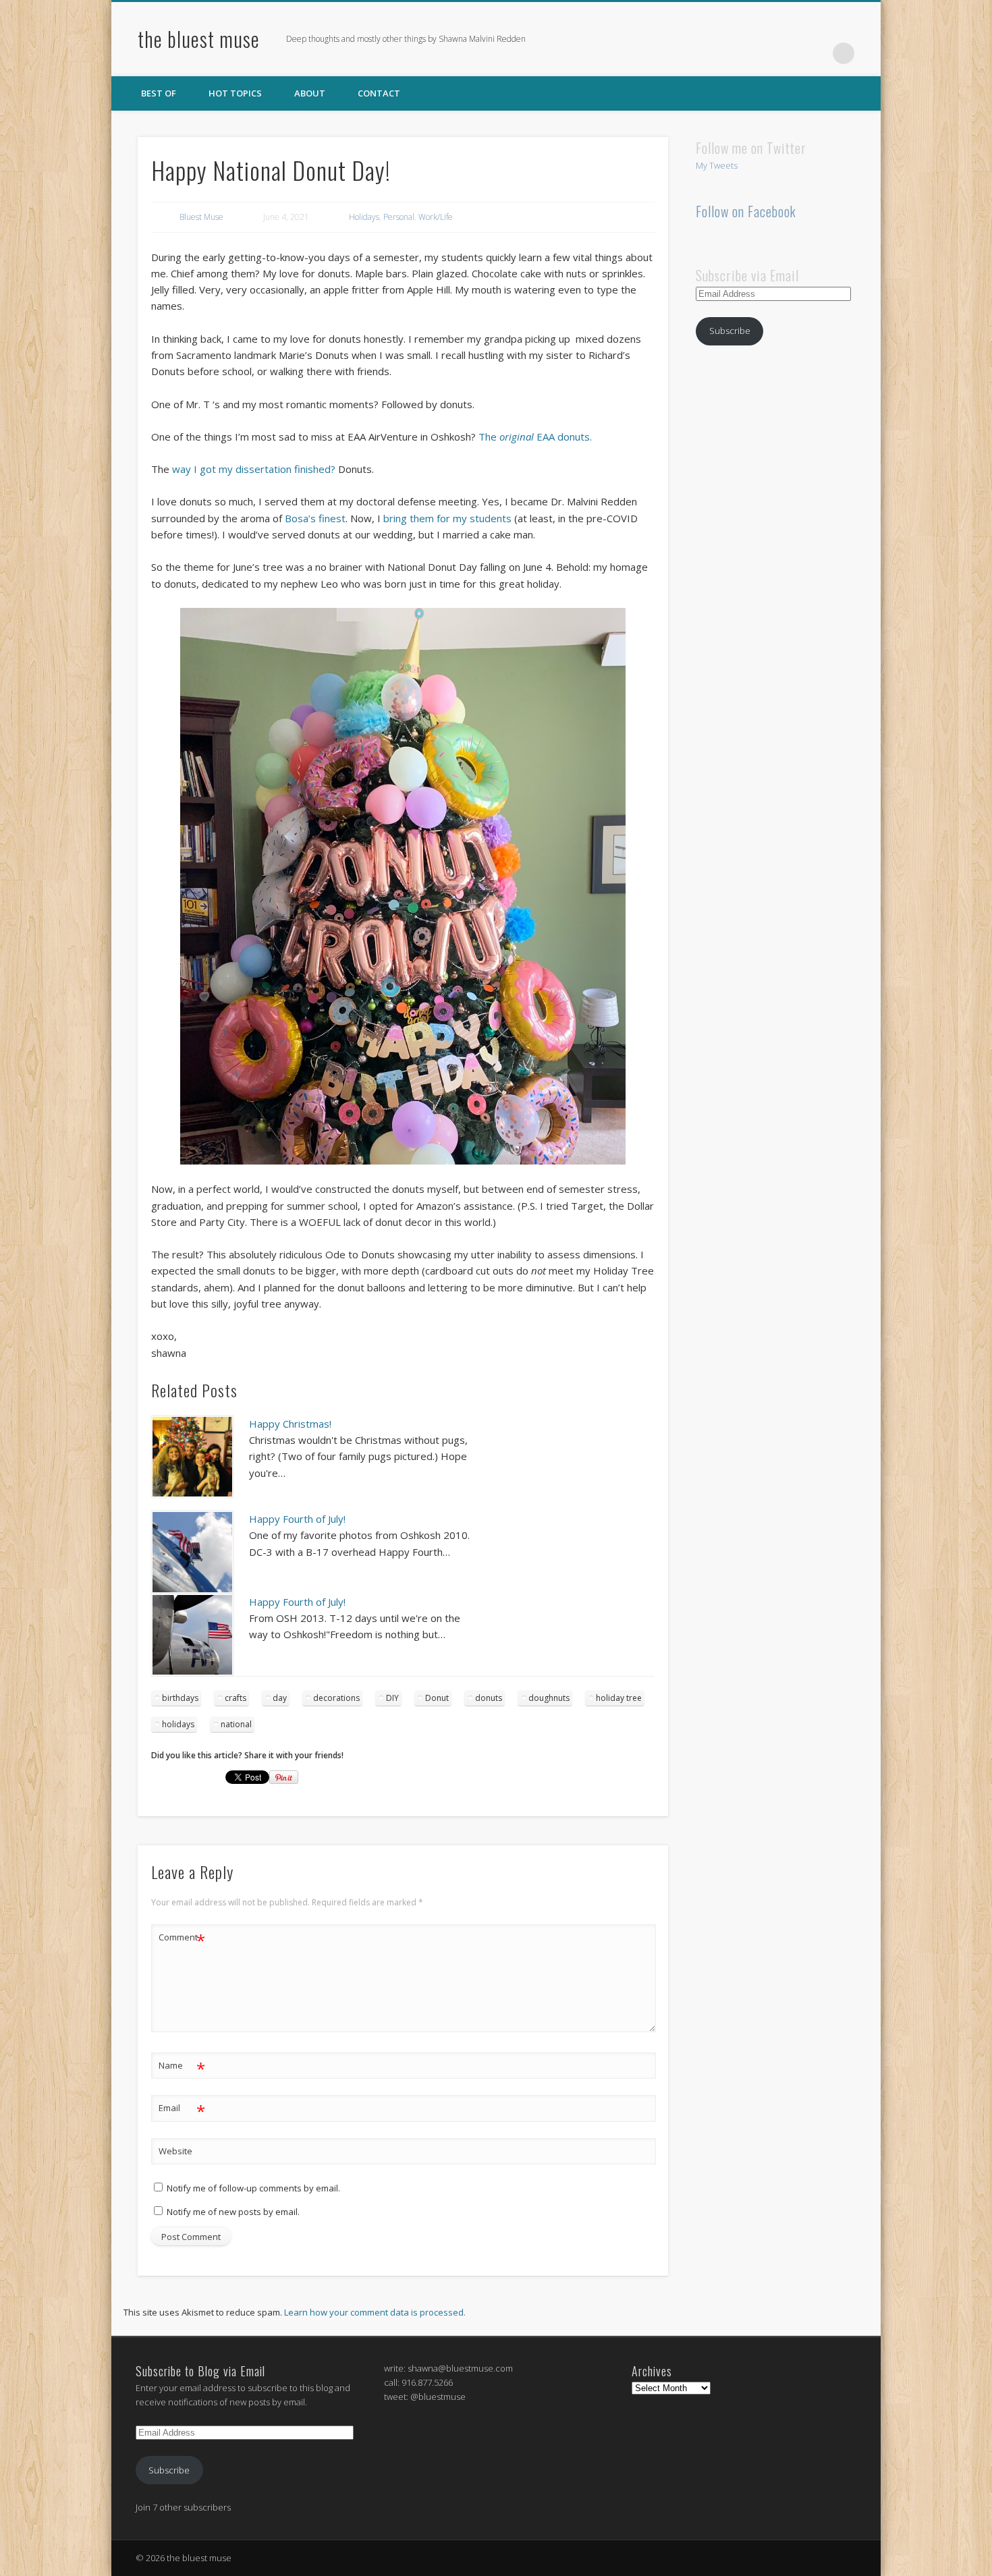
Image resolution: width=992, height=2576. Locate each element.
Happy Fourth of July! (297, 1519)
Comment (182, 1939)
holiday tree (619, 1698)
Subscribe (730, 331)
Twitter (788, 53)
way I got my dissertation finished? (254, 469)
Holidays (364, 217)
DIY (392, 1698)
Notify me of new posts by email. (233, 2212)
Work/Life (436, 217)
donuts (489, 1698)
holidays (178, 1724)
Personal (399, 217)
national (236, 1724)
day (280, 1698)
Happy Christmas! (290, 1424)
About (310, 93)
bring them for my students (447, 518)
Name (182, 2067)
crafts (236, 1698)
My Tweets (717, 165)
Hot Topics (235, 93)
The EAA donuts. (535, 437)
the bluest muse (199, 39)
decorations (336, 1698)
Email (182, 2110)
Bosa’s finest (315, 518)
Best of (159, 93)
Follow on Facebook (746, 211)
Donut (437, 1698)
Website (175, 2151)
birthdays (180, 1698)
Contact (379, 93)
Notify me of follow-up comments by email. (253, 2188)
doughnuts (549, 1698)
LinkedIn (816, 53)
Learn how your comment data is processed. (375, 2312)
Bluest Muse (201, 217)
